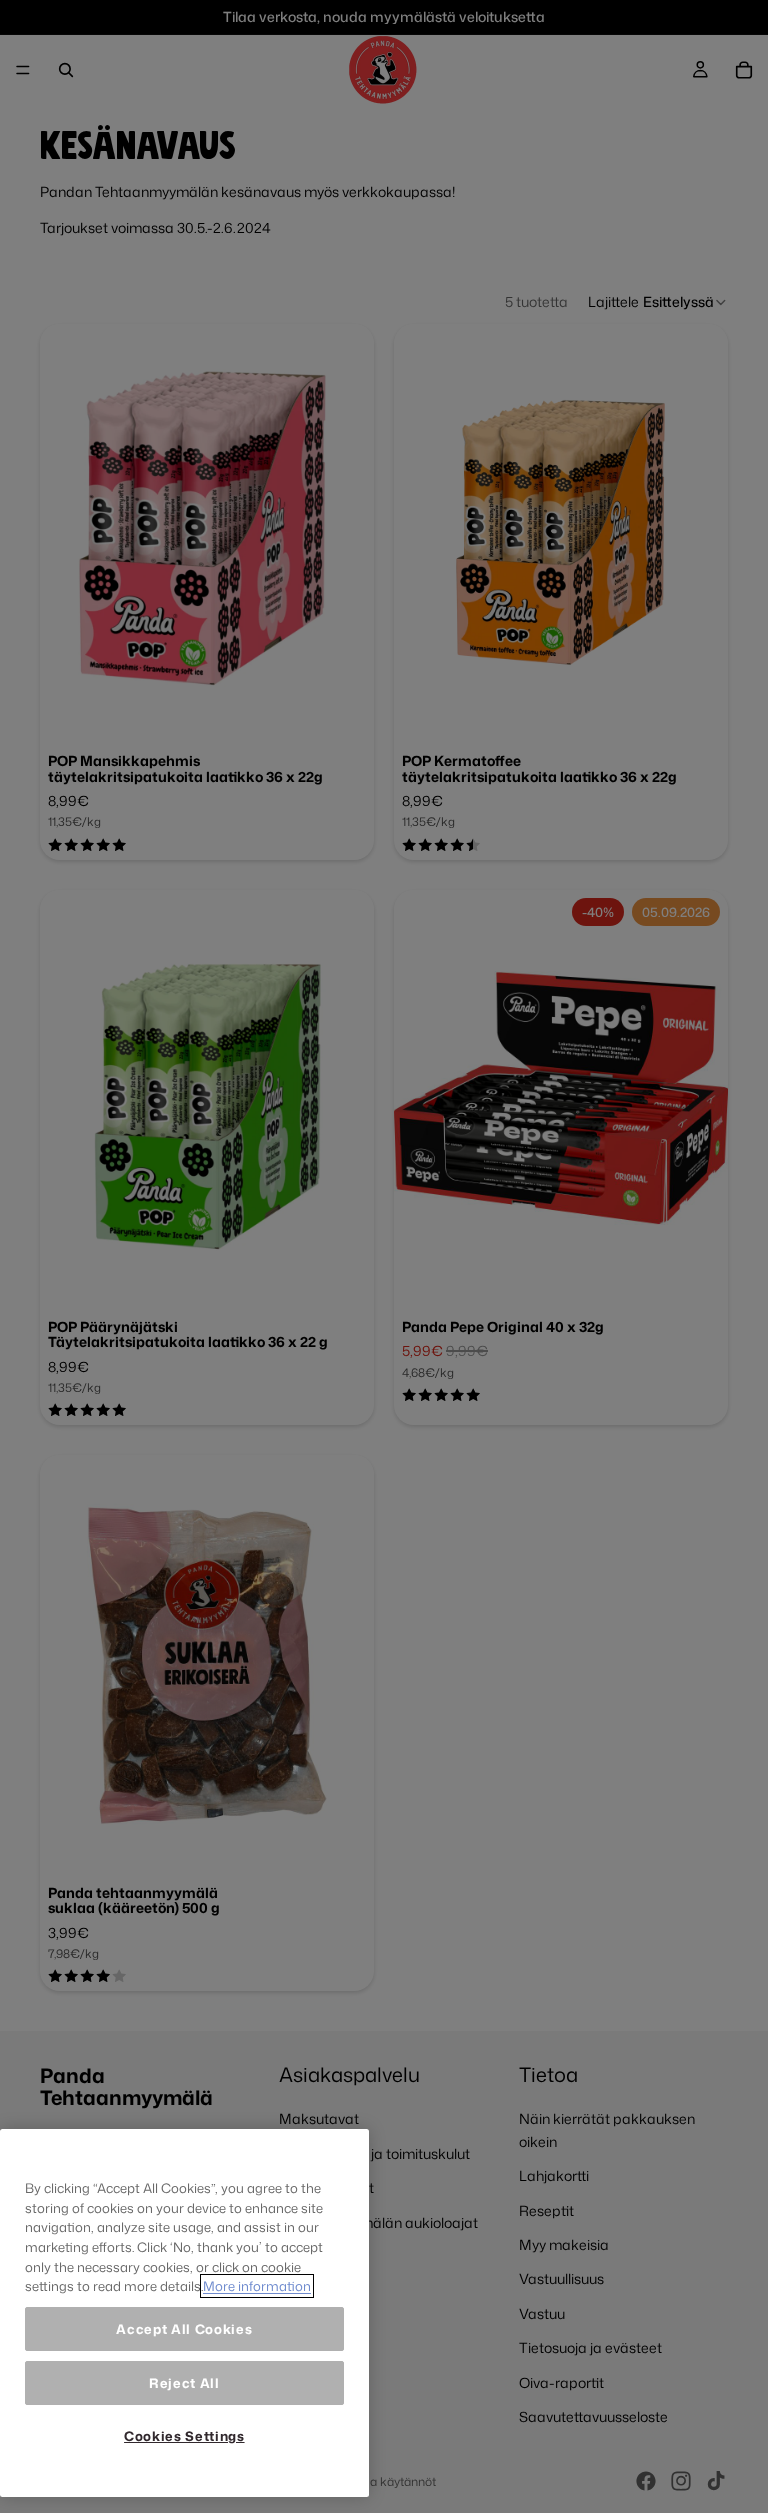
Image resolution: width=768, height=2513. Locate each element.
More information (257, 2286)
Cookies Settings (184, 2436)
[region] (184, 2313)
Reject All (184, 2383)
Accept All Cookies (184, 2329)
